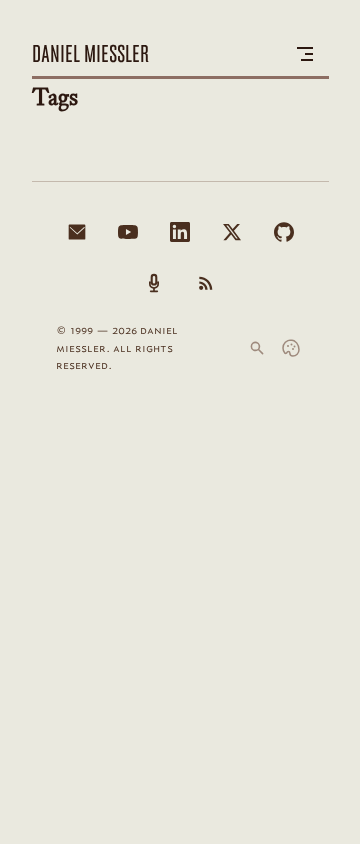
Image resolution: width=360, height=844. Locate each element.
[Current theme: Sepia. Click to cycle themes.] (291, 348)
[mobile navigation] (305, 54)
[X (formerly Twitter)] (232, 232)
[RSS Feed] (206, 283)
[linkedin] (180, 232)
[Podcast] (154, 283)
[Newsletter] (77, 232)
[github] (284, 232)
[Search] (257, 348)
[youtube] (128, 232)
